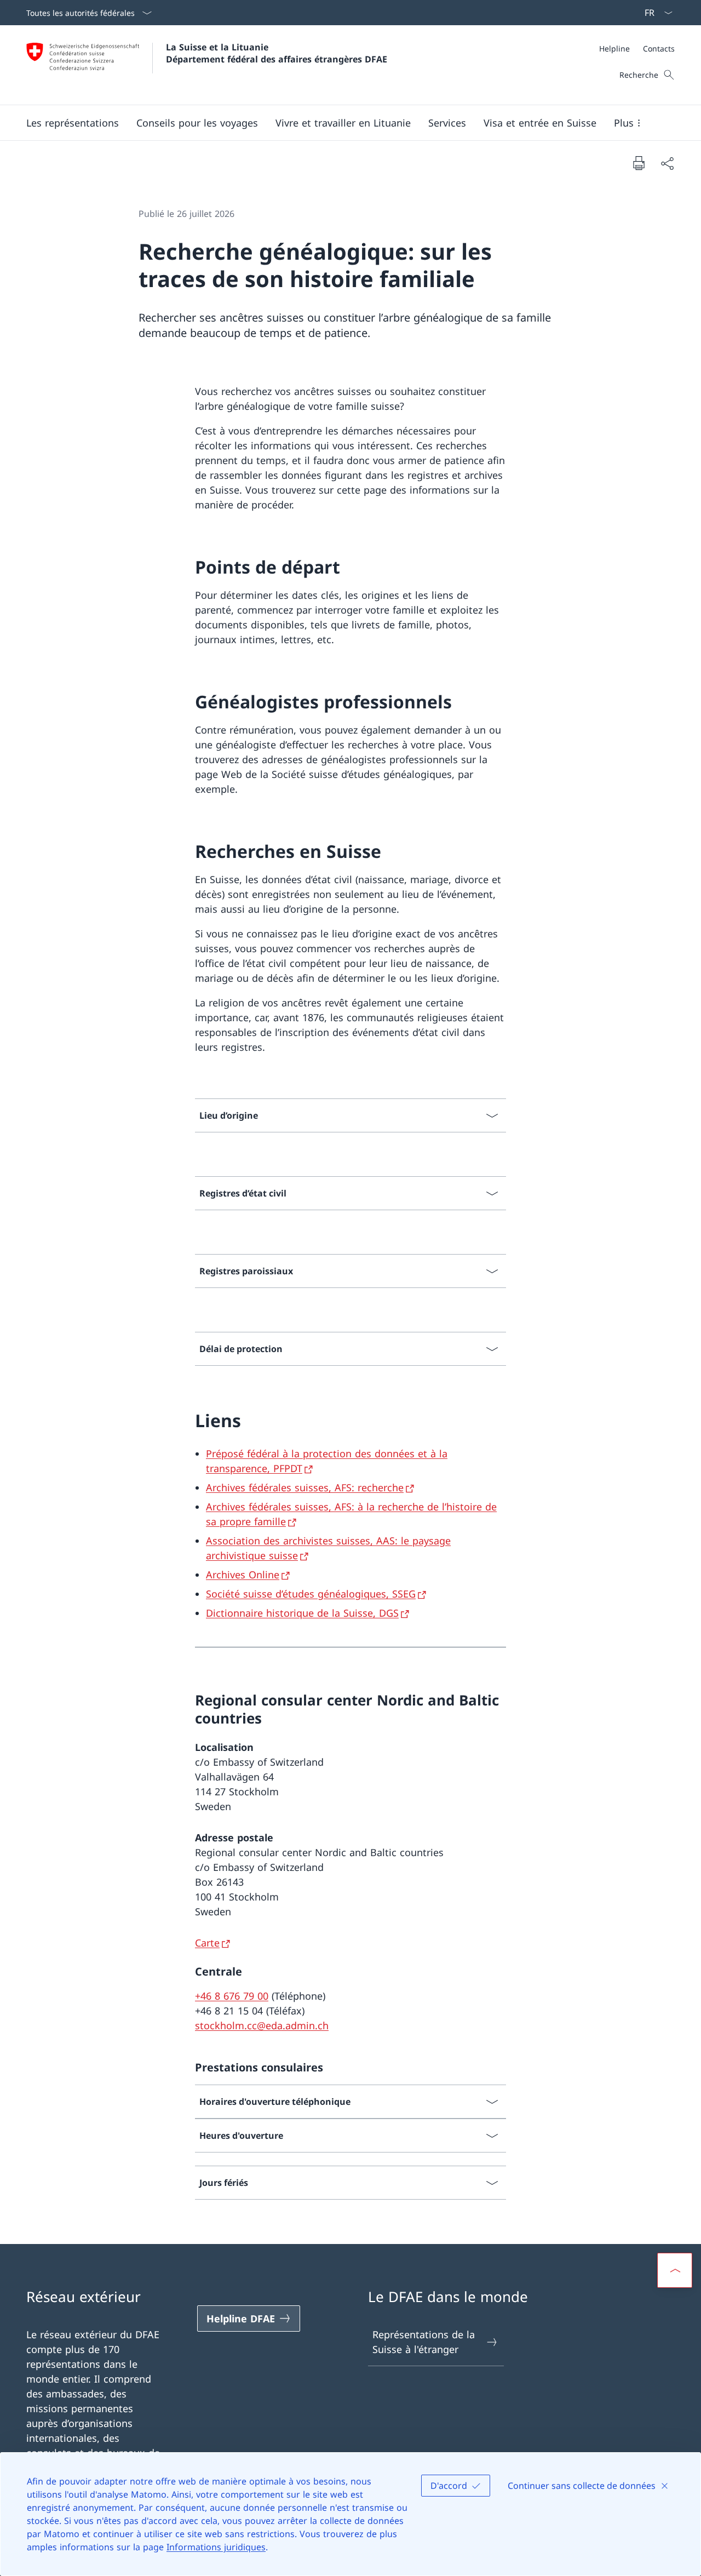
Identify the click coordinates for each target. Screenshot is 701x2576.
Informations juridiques (216, 2547)
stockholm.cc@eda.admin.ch (262, 2025)
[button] (73, 123)
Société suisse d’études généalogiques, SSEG (311, 1594)
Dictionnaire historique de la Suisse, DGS (302, 1613)
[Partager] (667, 163)
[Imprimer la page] (639, 163)
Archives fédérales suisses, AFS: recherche (305, 1487)
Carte (207, 1943)
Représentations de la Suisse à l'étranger (424, 2342)
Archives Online (243, 1575)
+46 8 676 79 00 (232, 1996)
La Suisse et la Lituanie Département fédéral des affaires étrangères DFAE (277, 53)
